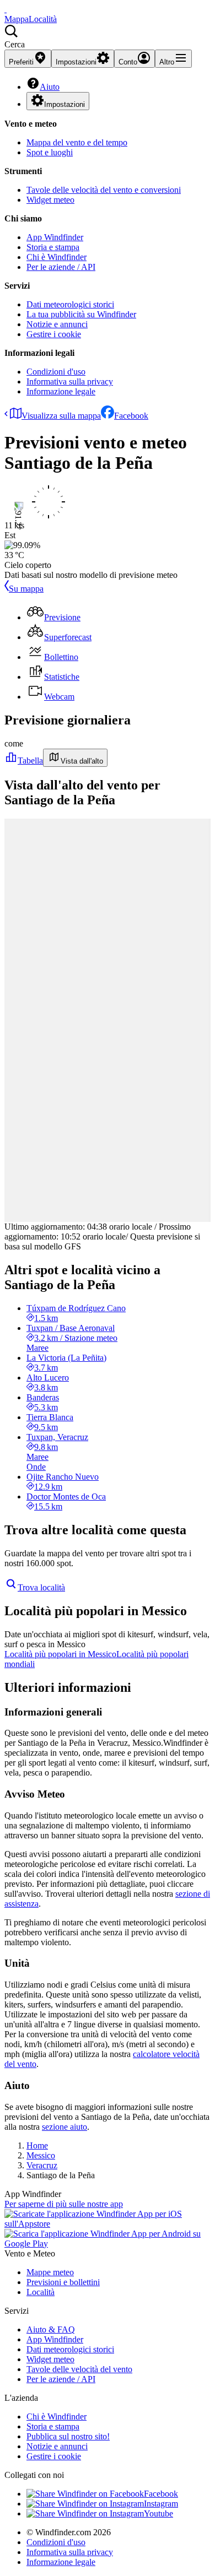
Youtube (158, 2513)
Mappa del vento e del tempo (77, 142)
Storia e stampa (53, 247)
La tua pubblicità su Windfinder (81, 314)
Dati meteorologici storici (70, 304)
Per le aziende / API (61, 267)
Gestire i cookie (54, 334)
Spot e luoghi (50, 152)
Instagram (161, 2504)
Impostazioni (64, 104)
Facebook (131, 416)
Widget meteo (50, 200)
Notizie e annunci (57, 324)
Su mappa (26, 589)
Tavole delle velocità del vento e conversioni (104, 190)
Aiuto (50, 87)
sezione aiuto (64, 2127)
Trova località (41, 1587)
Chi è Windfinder (57, 257)
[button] (108, 37)
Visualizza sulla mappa (61, 416)
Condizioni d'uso (56, 372)
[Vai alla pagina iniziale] (6, 9)
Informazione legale (61, 391)
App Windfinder (55, 237)
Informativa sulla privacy (70, 381)
